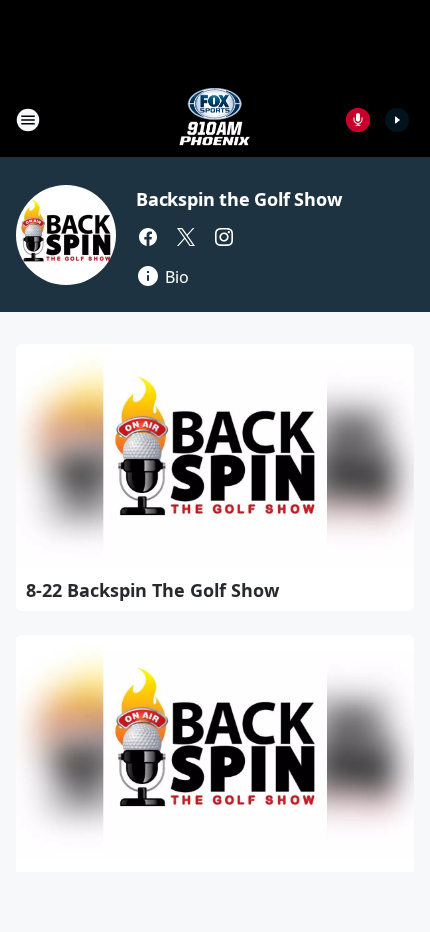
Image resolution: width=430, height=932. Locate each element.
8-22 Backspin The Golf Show (152, 590)
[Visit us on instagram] (224, 237)
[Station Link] (215, 119)
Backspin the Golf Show (239, 199)
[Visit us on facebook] (148, 237)
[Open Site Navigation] (28, 120)
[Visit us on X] (186, 237)
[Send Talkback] (358, 120)
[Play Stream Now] (397, 120)
